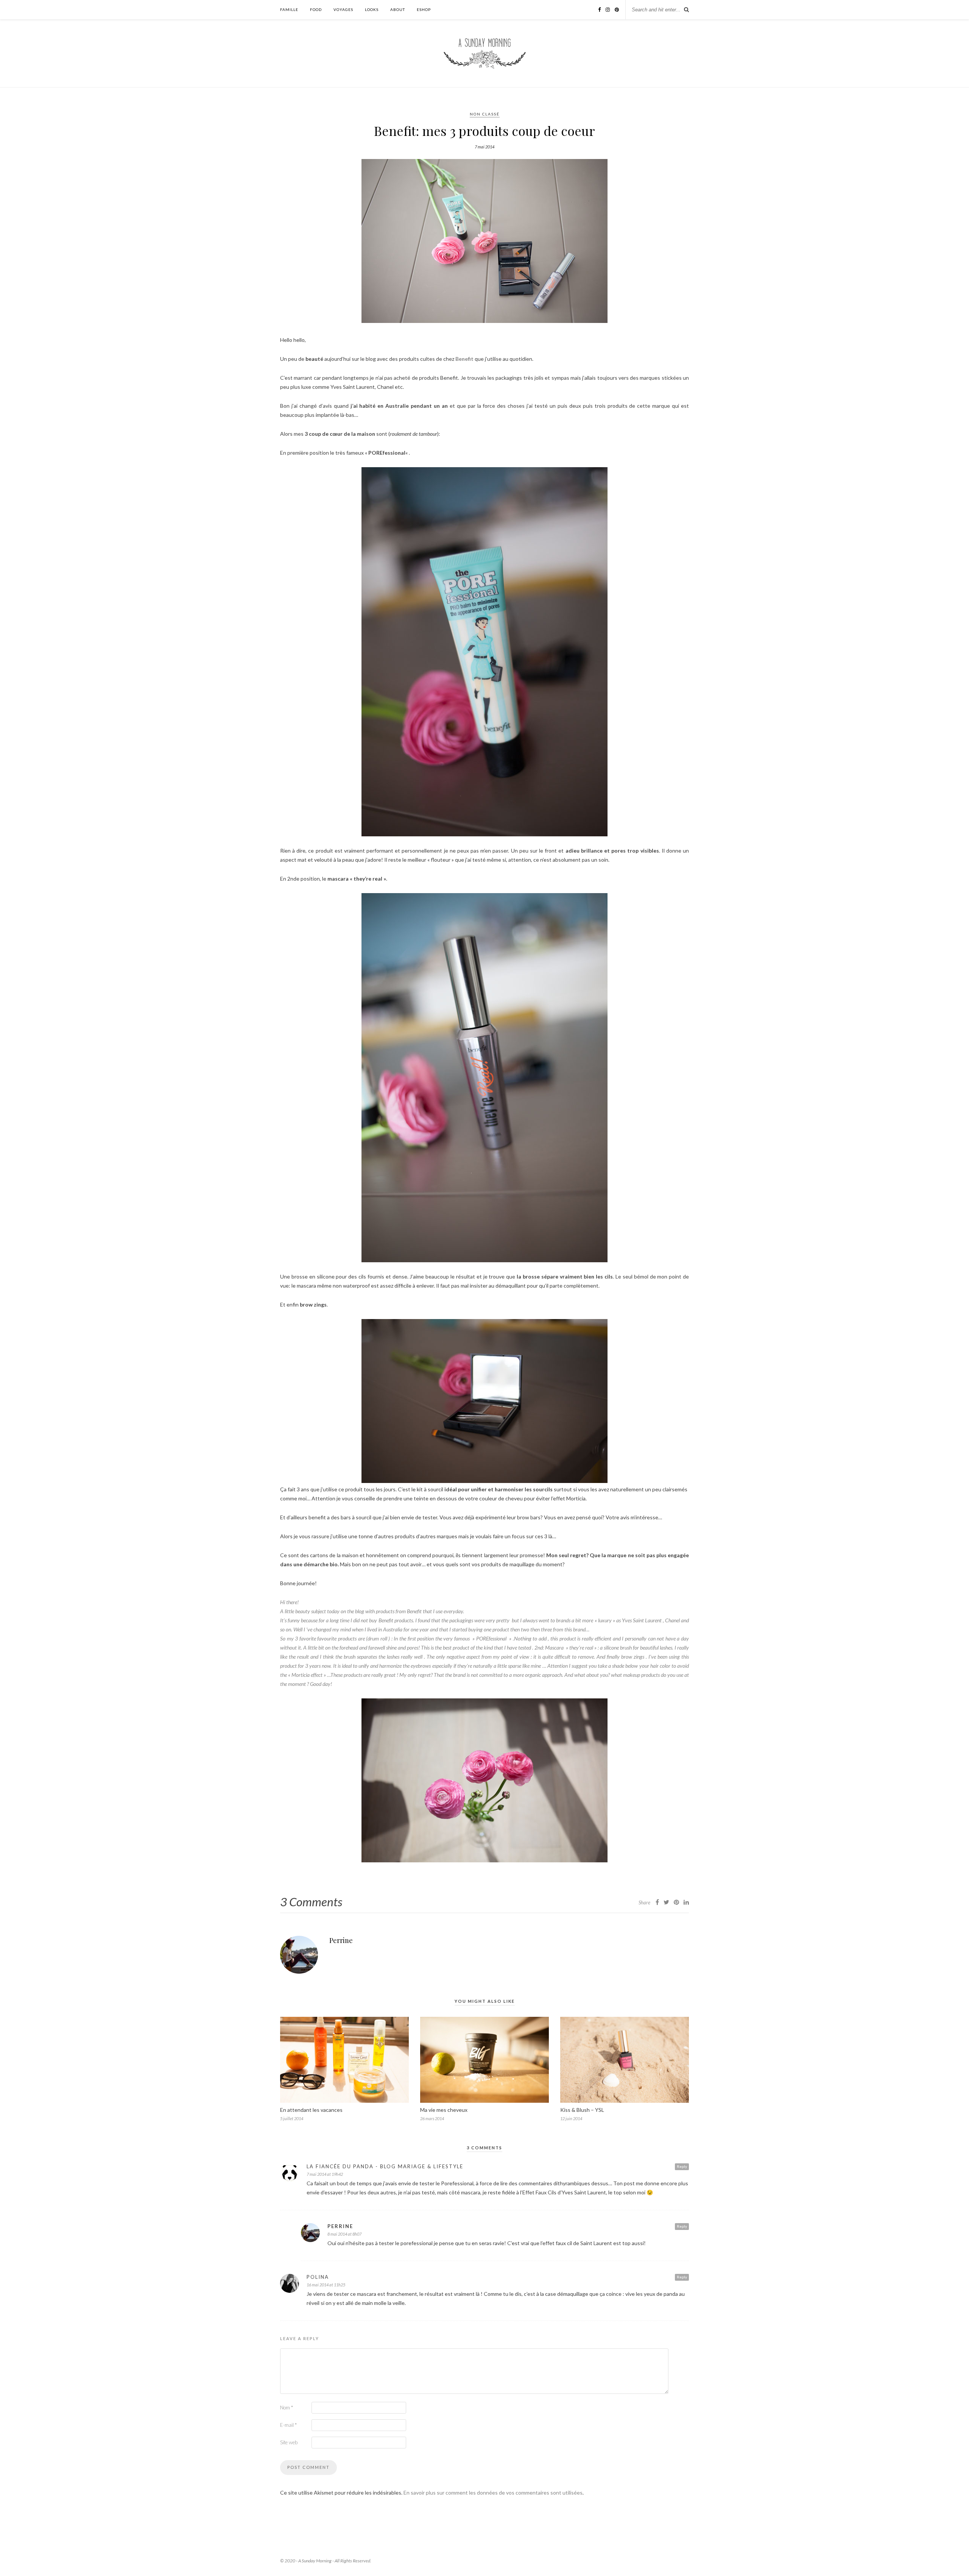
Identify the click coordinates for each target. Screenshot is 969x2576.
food (316, 9)
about (398, 9)
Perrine (341, 1940)
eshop (424, 9)
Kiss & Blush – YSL (582, 2110)
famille (289, 9)
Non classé (485, 114)
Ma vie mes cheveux (444, 2110)
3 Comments (311, 1902)
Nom (287, 2408)
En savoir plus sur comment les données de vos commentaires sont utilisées (493, 2493)
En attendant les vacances (311, 2110)
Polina (318, 2277)
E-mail (288, 2425)
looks (372, 9)
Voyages (343, 9)
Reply (682, 2166)
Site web (289, 2442)
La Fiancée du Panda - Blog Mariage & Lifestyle (385, 2166)
